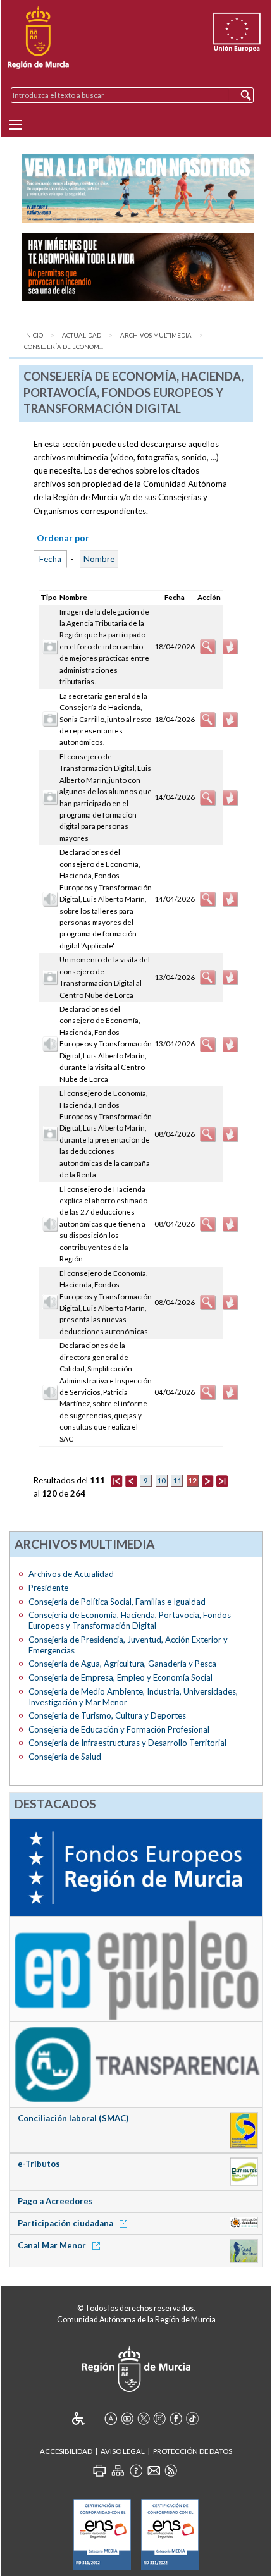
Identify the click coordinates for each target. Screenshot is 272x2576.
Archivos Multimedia (156, 335)
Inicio (34, 335)
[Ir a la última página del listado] (222, 1480)
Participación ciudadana (66, 2223)
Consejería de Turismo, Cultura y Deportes (107, 1715)
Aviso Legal (123, 2451)
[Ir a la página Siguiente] (207, 1480)
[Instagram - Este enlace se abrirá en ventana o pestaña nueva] (159, 2419)
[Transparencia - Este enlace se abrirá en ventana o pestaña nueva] (136, 2064)
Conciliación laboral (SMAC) (73, 2118)
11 (177, 1481)
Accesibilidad (66, 2451)
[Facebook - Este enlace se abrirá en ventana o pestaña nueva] (176, 2419)
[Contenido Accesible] (87, 2419)
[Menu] (15, 125)
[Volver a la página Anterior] (131, 1480)
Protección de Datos (193, 2451)
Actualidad (82, 335)
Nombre (99, 559)
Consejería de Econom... (64, 347)
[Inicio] (38, 38)
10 (161, 1481)
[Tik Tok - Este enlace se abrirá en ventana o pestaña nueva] (192, 2419)
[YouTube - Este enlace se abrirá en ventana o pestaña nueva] (127, 2419)
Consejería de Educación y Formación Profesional (119, 1729)
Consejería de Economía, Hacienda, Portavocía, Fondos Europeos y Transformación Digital (130, 1620)
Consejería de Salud (65, 1757)
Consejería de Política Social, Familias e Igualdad (117, 1602)
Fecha (50, 559)
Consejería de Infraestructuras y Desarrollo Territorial (127, 1743)
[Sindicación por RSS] (171, 2470)
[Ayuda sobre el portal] (136, 2470)
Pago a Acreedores (55, 2201)
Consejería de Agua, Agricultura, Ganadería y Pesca (122, 1664)
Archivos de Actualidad (71, 1574)
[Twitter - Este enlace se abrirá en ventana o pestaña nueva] (144, 2419)
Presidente (48, 1588)
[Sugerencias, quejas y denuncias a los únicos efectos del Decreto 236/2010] (154, 2470)
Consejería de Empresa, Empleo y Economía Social (121, 1677)
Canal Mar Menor (53, 2245)
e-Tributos (39, 2164)
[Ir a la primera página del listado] (116, 1480)
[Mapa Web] (118, 2470)
